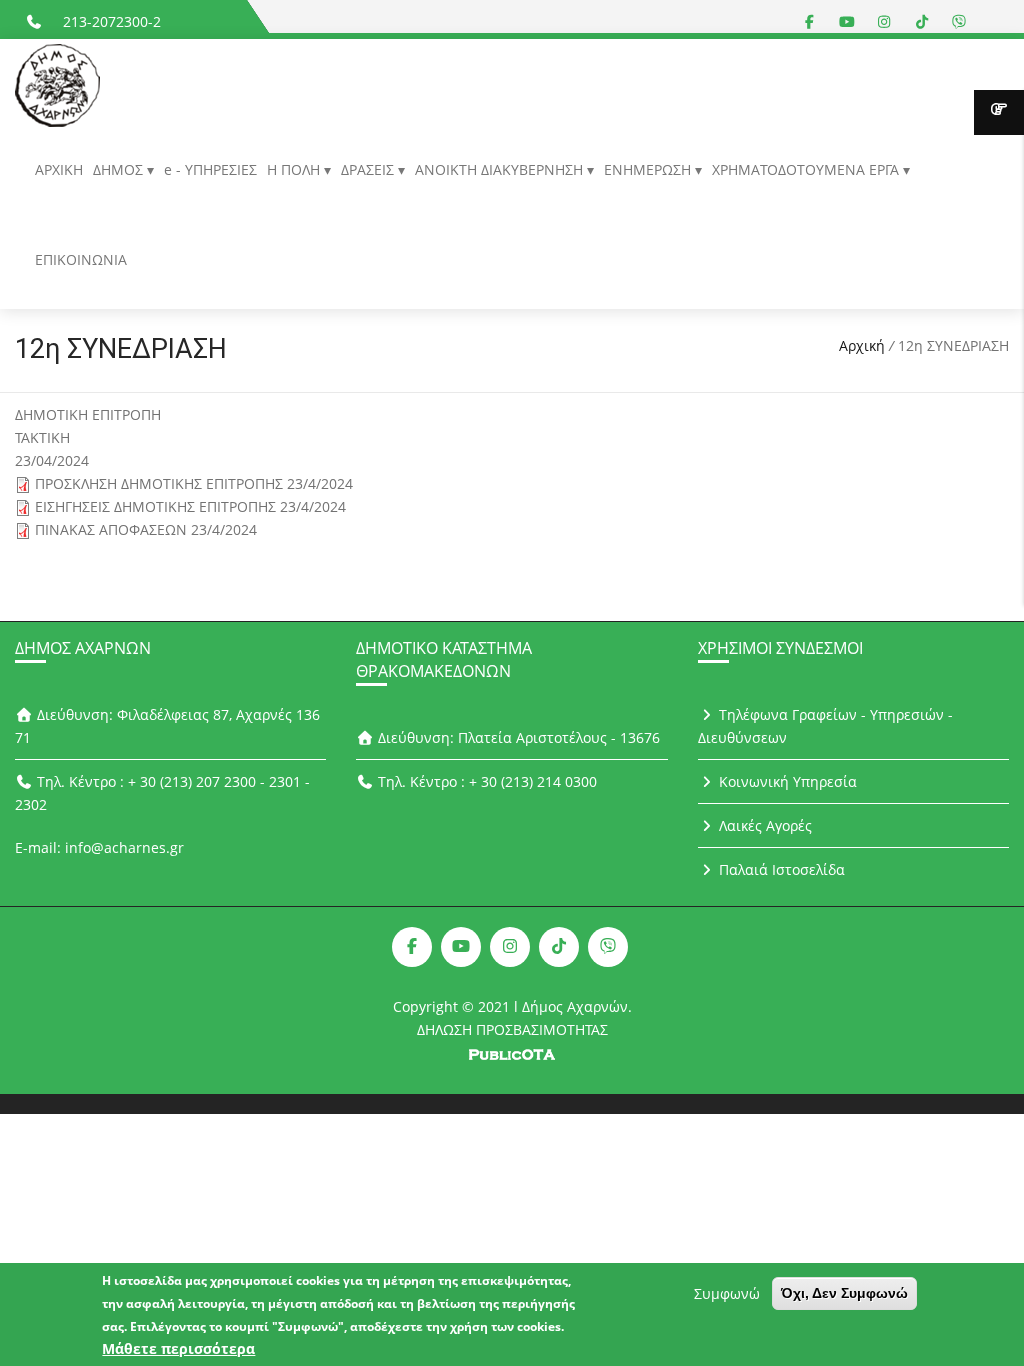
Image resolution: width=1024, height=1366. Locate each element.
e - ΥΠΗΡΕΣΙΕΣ (210, 169)
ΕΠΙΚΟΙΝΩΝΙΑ (81, 259)
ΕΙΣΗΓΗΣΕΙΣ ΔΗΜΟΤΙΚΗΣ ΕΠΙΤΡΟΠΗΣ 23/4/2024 (190, 506)
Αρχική (862, 345)
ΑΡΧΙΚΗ (59, 169)
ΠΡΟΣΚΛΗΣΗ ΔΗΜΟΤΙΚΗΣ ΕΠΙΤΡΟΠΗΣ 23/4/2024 (194, 483)
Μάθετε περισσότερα (178, 1348)
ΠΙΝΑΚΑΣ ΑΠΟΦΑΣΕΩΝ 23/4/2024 (146, 529)
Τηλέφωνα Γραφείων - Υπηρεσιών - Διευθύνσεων (826, 726)
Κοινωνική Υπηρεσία (786, 781)
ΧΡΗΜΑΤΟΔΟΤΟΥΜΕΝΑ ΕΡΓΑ (807, 169)
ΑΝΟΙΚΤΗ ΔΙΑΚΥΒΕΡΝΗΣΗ (501, 169)
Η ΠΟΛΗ (295, 169)
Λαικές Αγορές (763, 825)
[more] (999, 112)
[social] (810, 21)
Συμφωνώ (727, 1293)
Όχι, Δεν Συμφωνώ (844, 1293)
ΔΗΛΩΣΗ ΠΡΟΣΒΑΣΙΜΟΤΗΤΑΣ (512, 1029)
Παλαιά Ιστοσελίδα (780, 869)
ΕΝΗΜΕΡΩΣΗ (649, 169)
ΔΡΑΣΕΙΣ (369, 169)
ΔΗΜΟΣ (120, 169)
